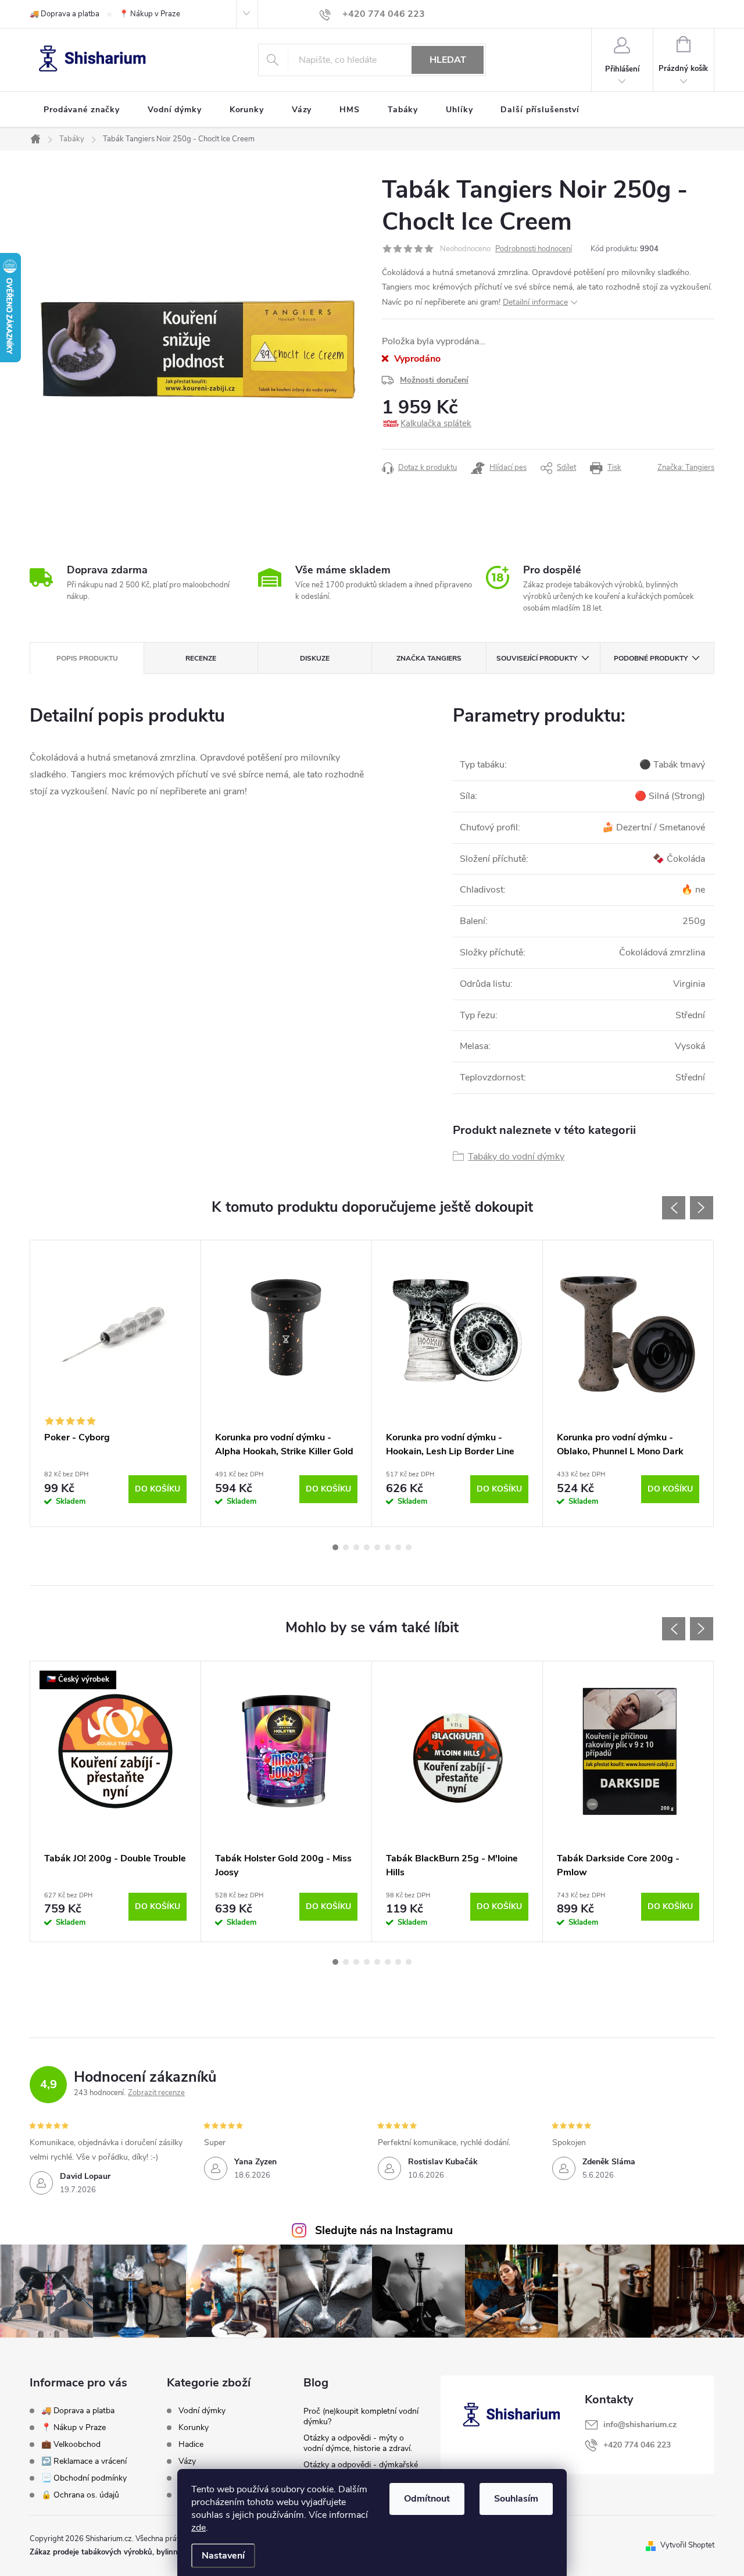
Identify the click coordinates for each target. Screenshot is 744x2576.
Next (702, 1208)
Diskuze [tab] (315, 658)
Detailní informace (535, 302)
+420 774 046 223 (637, 2445)
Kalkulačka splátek (436, 423)
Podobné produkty (651, 658)
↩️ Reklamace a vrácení (84, 2461)
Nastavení (223, 2556)
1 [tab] (335, 1547)
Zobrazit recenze (156, 2093)
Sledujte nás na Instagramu (384, 2231)
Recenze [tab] (201, 658)
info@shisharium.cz (640, 2425)
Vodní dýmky (202, 2411)
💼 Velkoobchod (71, 2444)
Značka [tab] (429, 658)
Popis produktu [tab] (87, 658)
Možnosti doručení (434, 380)
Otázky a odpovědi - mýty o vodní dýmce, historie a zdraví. (358, 2443)
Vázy (187, 2461)
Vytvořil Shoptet (687, 2545)
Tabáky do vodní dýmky (516, 1157)
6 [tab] (388, 1547)
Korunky (194, 2428)
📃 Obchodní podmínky (84, 2478)
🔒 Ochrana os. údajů (80, 2495)
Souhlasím (516, 2499)
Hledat (448, 60)
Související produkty (537, 658)
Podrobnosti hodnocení (534, 249)
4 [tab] (367, 1547)
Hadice (191, 2445)
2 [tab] (346, 1547)
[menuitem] (82, 110)
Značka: (686, 468)
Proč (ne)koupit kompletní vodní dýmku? (361, 2416)
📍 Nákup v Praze (150, 14)
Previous (674, 1208)
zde (198, 2528)
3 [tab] (356, 1547)
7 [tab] (398, 1547)
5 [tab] (377, 1547)
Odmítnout (427, 2499)
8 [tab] (409, 1547)
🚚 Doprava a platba (65, 14)
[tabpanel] (116, 1383)
